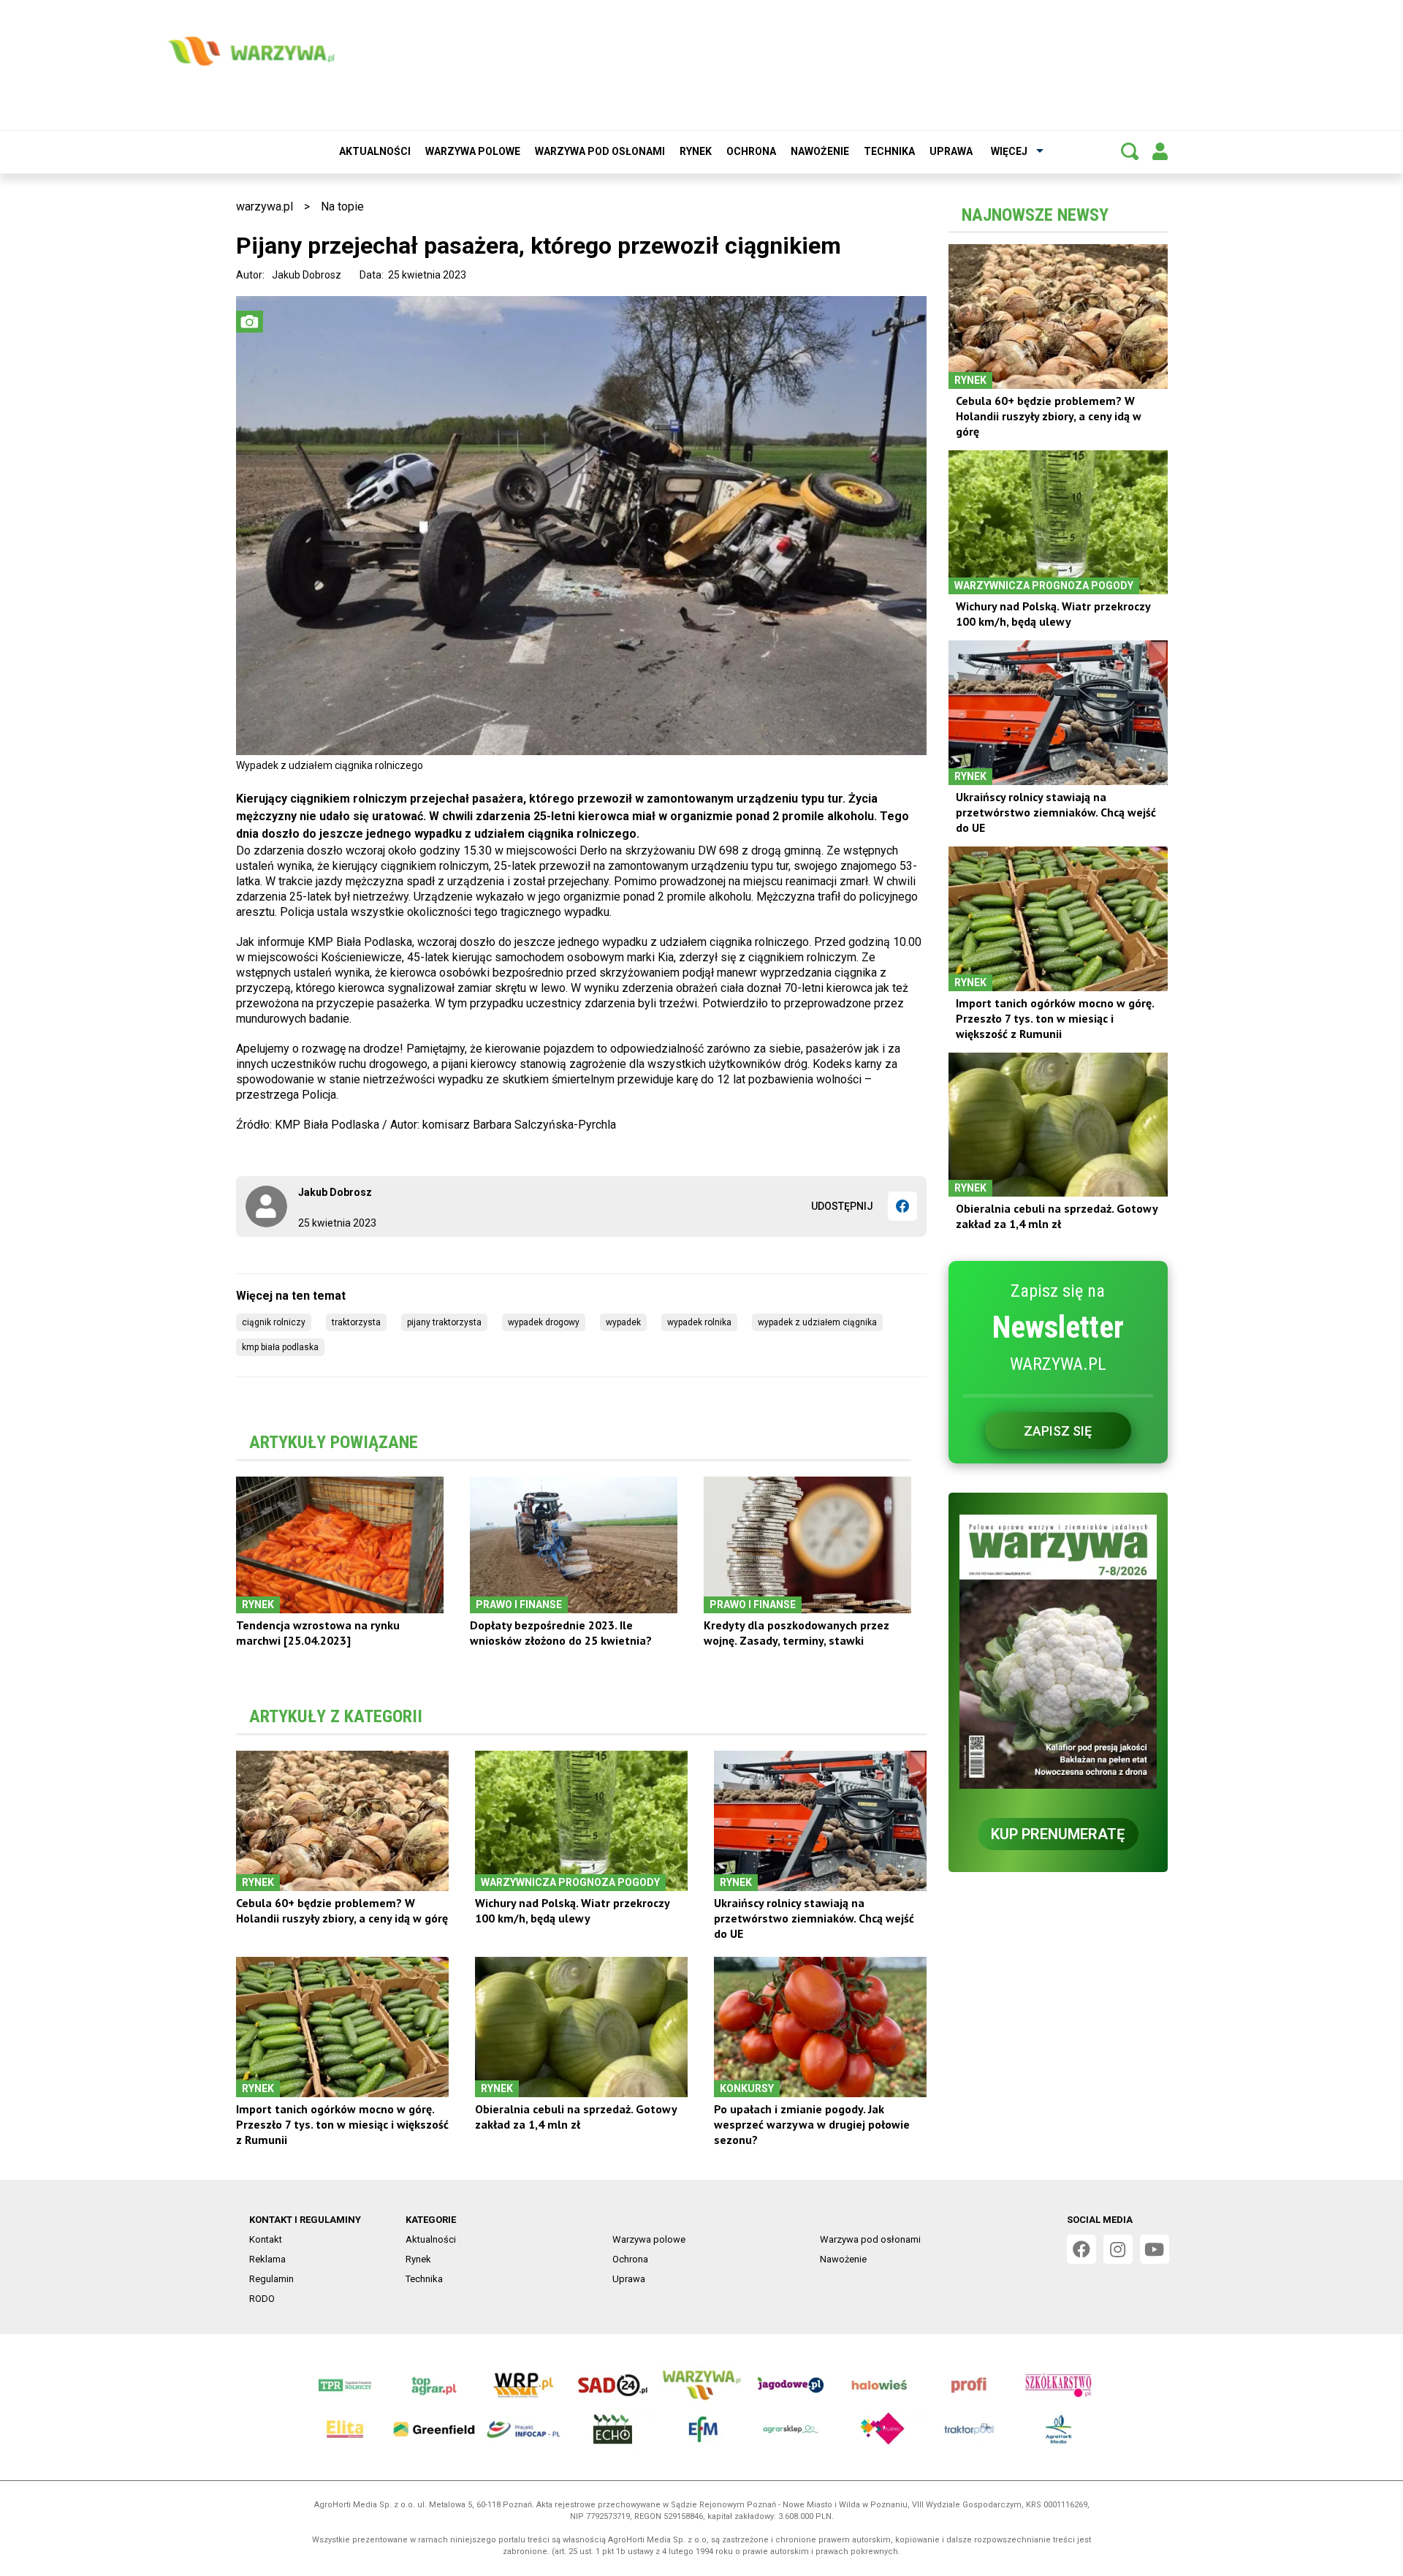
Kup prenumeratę (1058, 1834)
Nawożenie (820, 151)
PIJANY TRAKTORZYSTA (444, 1322)
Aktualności (375, 151)
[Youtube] (1155, 2249)
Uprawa (951, 151)
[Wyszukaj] (1130, 151)
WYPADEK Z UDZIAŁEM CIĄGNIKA (817, 1322)
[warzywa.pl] (251, 51)
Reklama (267, 2259)
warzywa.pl (265, 207)
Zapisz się (1058, 1431)
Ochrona (751, 151)
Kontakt (266, 2239)
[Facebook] (902, 1206)
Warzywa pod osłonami (600, 151)
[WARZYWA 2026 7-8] (1058, 1652)
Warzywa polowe (473, 151)
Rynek (696, 151)
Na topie (342, 207)
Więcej (1009, 151)
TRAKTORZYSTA (356, 1322)
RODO (262, 2299)
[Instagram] (1118, 2249)
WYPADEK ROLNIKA (699, 1322)
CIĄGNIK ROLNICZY (274, 1322)
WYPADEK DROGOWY (544, 1322)
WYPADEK (623, 1322)
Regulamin (271, 2279)
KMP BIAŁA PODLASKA (280, 1347)
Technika (889, 151)
